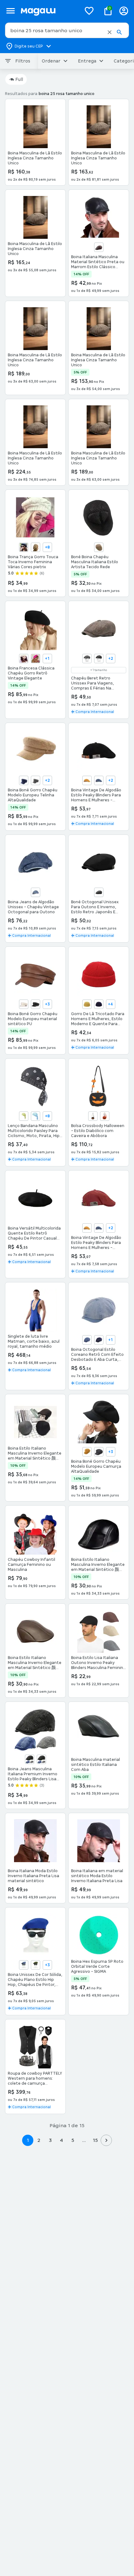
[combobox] (67, 30)
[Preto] (36, 1004)
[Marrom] (99, 247)
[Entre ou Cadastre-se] (124, 11)
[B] (93, 1116)
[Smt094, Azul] (99, 780)
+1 (47, 659)
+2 (111, 659)
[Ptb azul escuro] (99, 1340)
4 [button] (61, 2140)
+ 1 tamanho (99, 670)
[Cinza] (87, 659)
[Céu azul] (36, 892)
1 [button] (28, 2140)
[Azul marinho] (99, 1004)
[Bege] (36, 547)
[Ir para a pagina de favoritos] (89, 11)
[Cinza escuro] (99, 659)
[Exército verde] (36, 1965)
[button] (110, 32)
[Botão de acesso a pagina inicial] (48, 11)
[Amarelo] (87, 1004)
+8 (47, 547)
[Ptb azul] (87, 1340)
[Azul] (24, 547)
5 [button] (73, 2140)
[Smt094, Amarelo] (87, 780)
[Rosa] (36, 659)
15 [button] (95, 2140)
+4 (110, 1004)
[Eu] (105, 1116)
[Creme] (24, 659)
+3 (47, 1004)
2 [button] (39, 2140)
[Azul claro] (36, 1116)
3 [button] (50, 2140)
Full (19, 79)
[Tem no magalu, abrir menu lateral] (10, 11)
